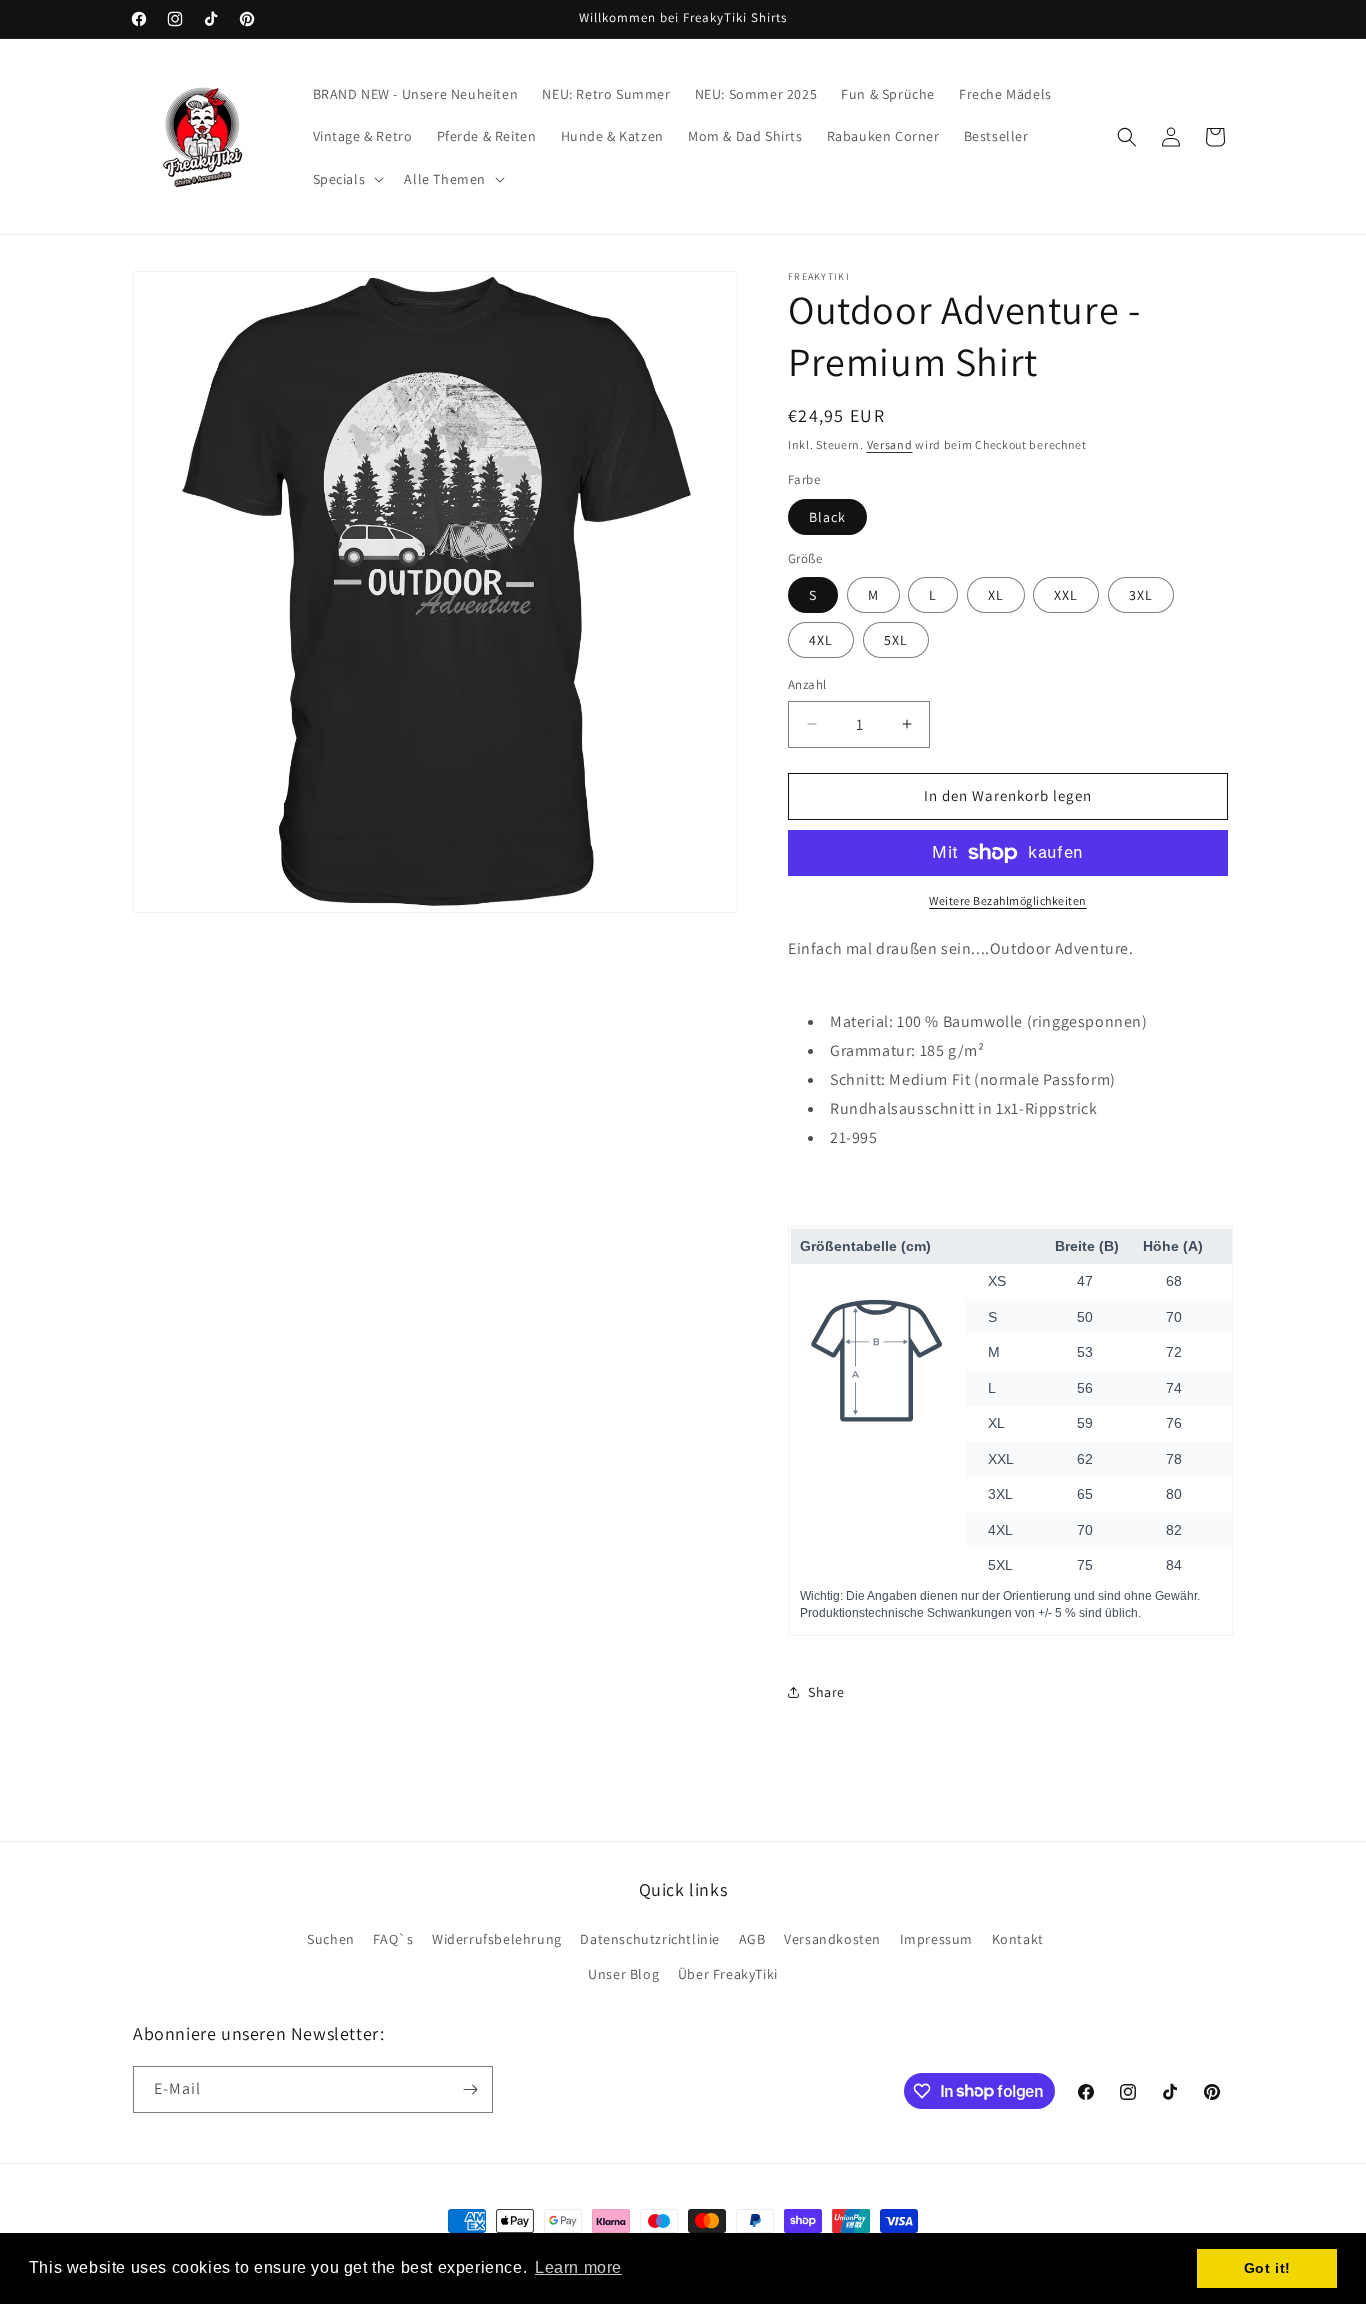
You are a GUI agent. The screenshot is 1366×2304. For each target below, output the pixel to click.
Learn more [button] (578, 2267)
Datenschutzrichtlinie (650, 1939)
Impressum (936, 1939)
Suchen (331, 1939)
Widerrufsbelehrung (497, 1939)
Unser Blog (623, 1974)
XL (996, 595)
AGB (752, 1939)
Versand (890, 444)
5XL (896, 640)
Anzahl (807, 684)
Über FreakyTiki (728, 1974)
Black (827, 517)
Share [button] (826, 1692)
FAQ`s (393, 1939)
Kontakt (1018, 1939)
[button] (347, 179)
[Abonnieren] (470, 2089)
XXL (1066, 595)
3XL (1141, 595)
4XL (821, 640)
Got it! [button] (1267, 2268)
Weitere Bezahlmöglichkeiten (1008, 900)
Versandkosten (832, 1939)
